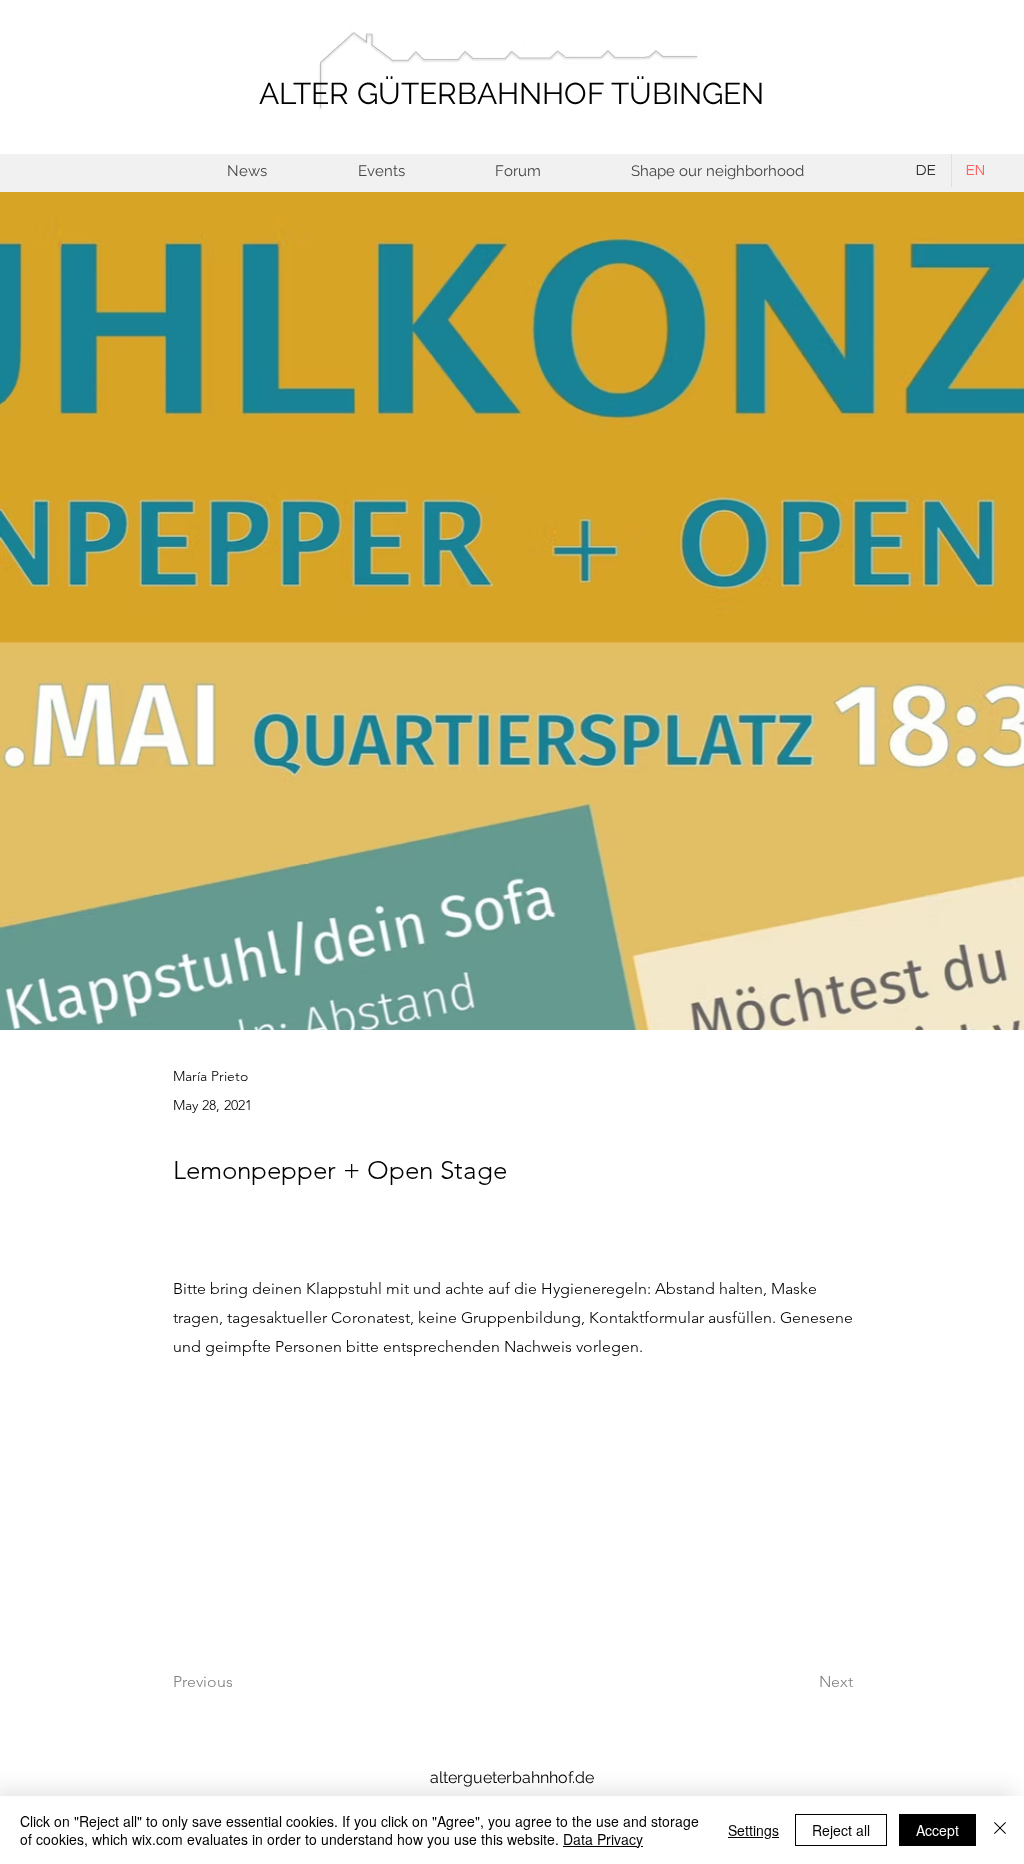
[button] (716, 171)
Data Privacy (603, 1839)
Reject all (841, 1830)
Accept (937, 1830)
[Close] (1000, 1830)
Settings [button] (753, 1830)
